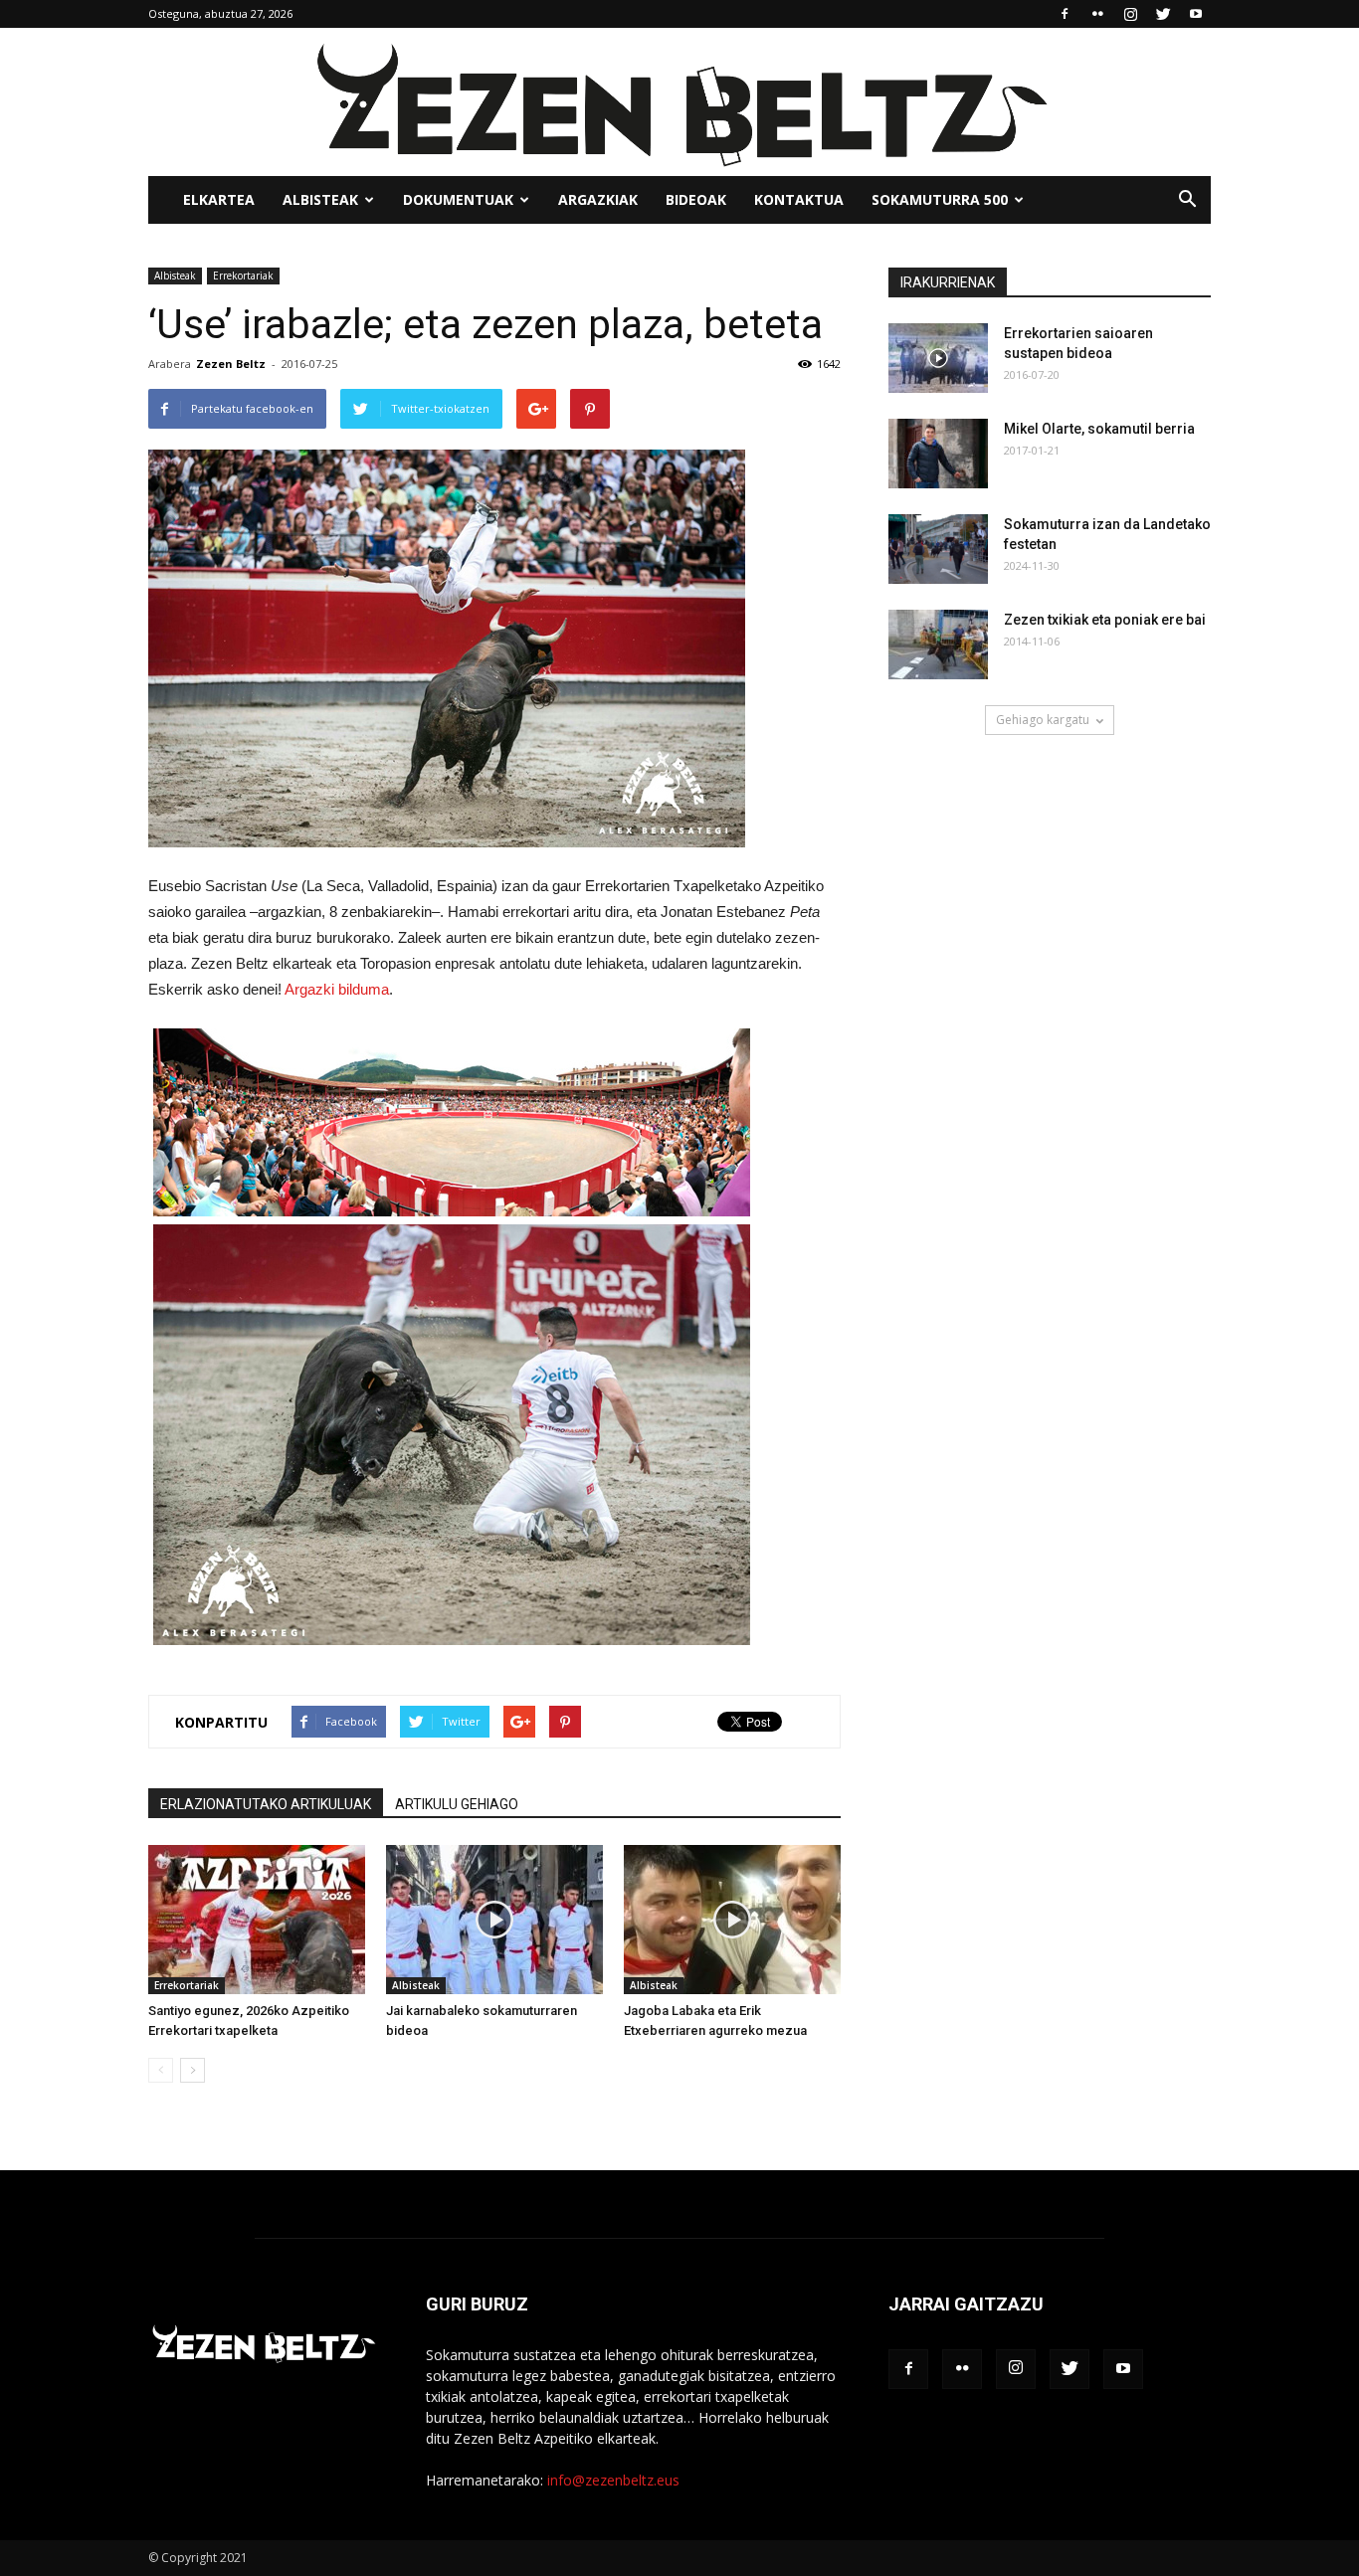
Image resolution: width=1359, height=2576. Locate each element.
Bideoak (696, 199)
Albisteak (320, 199)
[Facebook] (1065, 14)
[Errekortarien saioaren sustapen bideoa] (938, 358)
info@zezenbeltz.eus (613, 2480)
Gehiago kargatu (1043, 720)
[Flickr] (1097, 14)
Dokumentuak (458, 199)
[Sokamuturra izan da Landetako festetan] (938, 549)
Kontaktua (799, 199)
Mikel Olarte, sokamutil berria (1099, 429)
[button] (1187, 200)
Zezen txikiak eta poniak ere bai (1105, 620)
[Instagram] (1130, 14)
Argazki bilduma (337, 989)
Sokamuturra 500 (940, 199)
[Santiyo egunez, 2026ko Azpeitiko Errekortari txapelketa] (257, 1920)
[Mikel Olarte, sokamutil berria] (938, 454)
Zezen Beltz (231, 364)
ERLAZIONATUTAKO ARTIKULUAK (266, 1804)
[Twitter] (1163, 14)
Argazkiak (598, 199)
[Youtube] (1196, 14)
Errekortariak (243, 276)
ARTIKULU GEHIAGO (457, 1804)
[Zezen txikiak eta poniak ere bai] (938, 644)
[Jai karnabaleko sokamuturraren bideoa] (494, 1920)
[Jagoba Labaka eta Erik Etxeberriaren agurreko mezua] (732, 1920)
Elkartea (219, 199)
